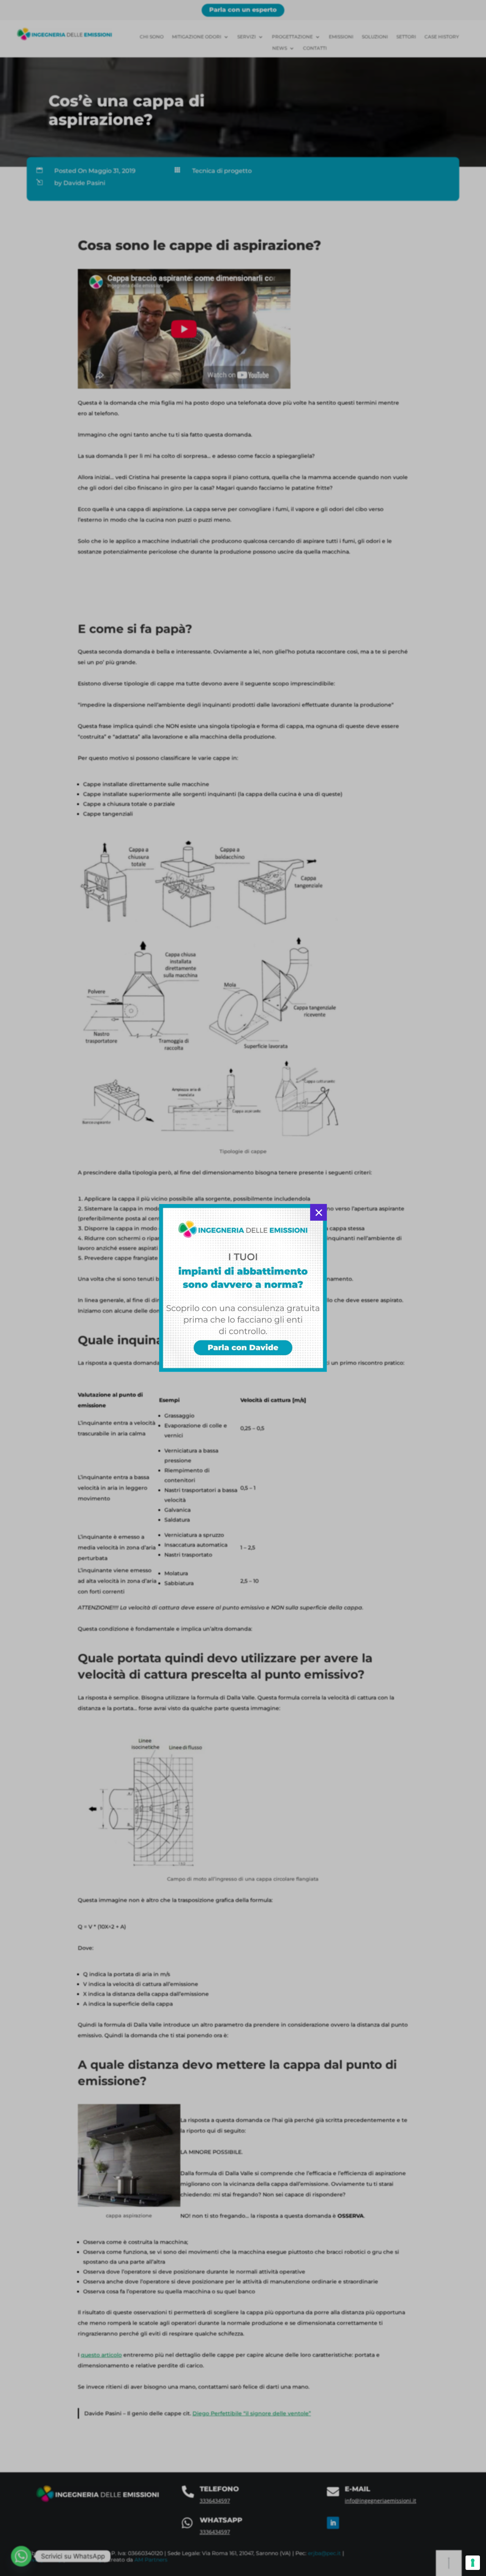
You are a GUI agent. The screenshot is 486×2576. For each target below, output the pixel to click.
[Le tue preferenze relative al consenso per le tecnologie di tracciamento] (473, 2563)
